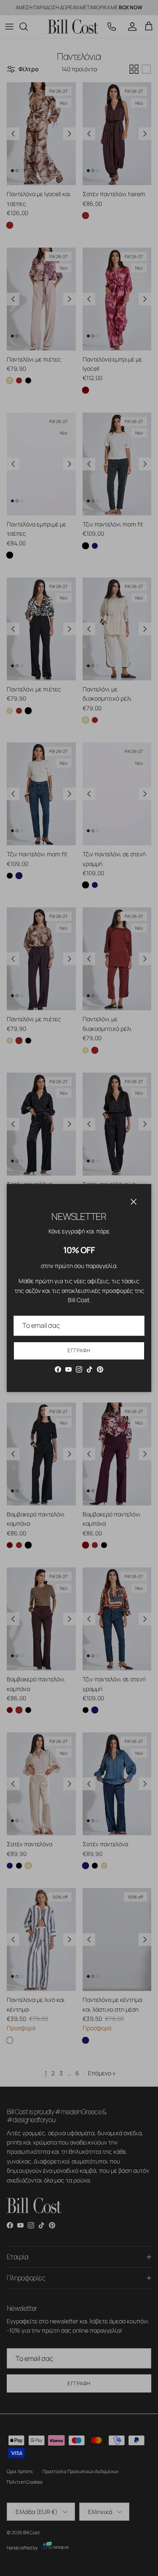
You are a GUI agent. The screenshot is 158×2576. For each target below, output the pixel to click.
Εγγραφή (79, 1350)
